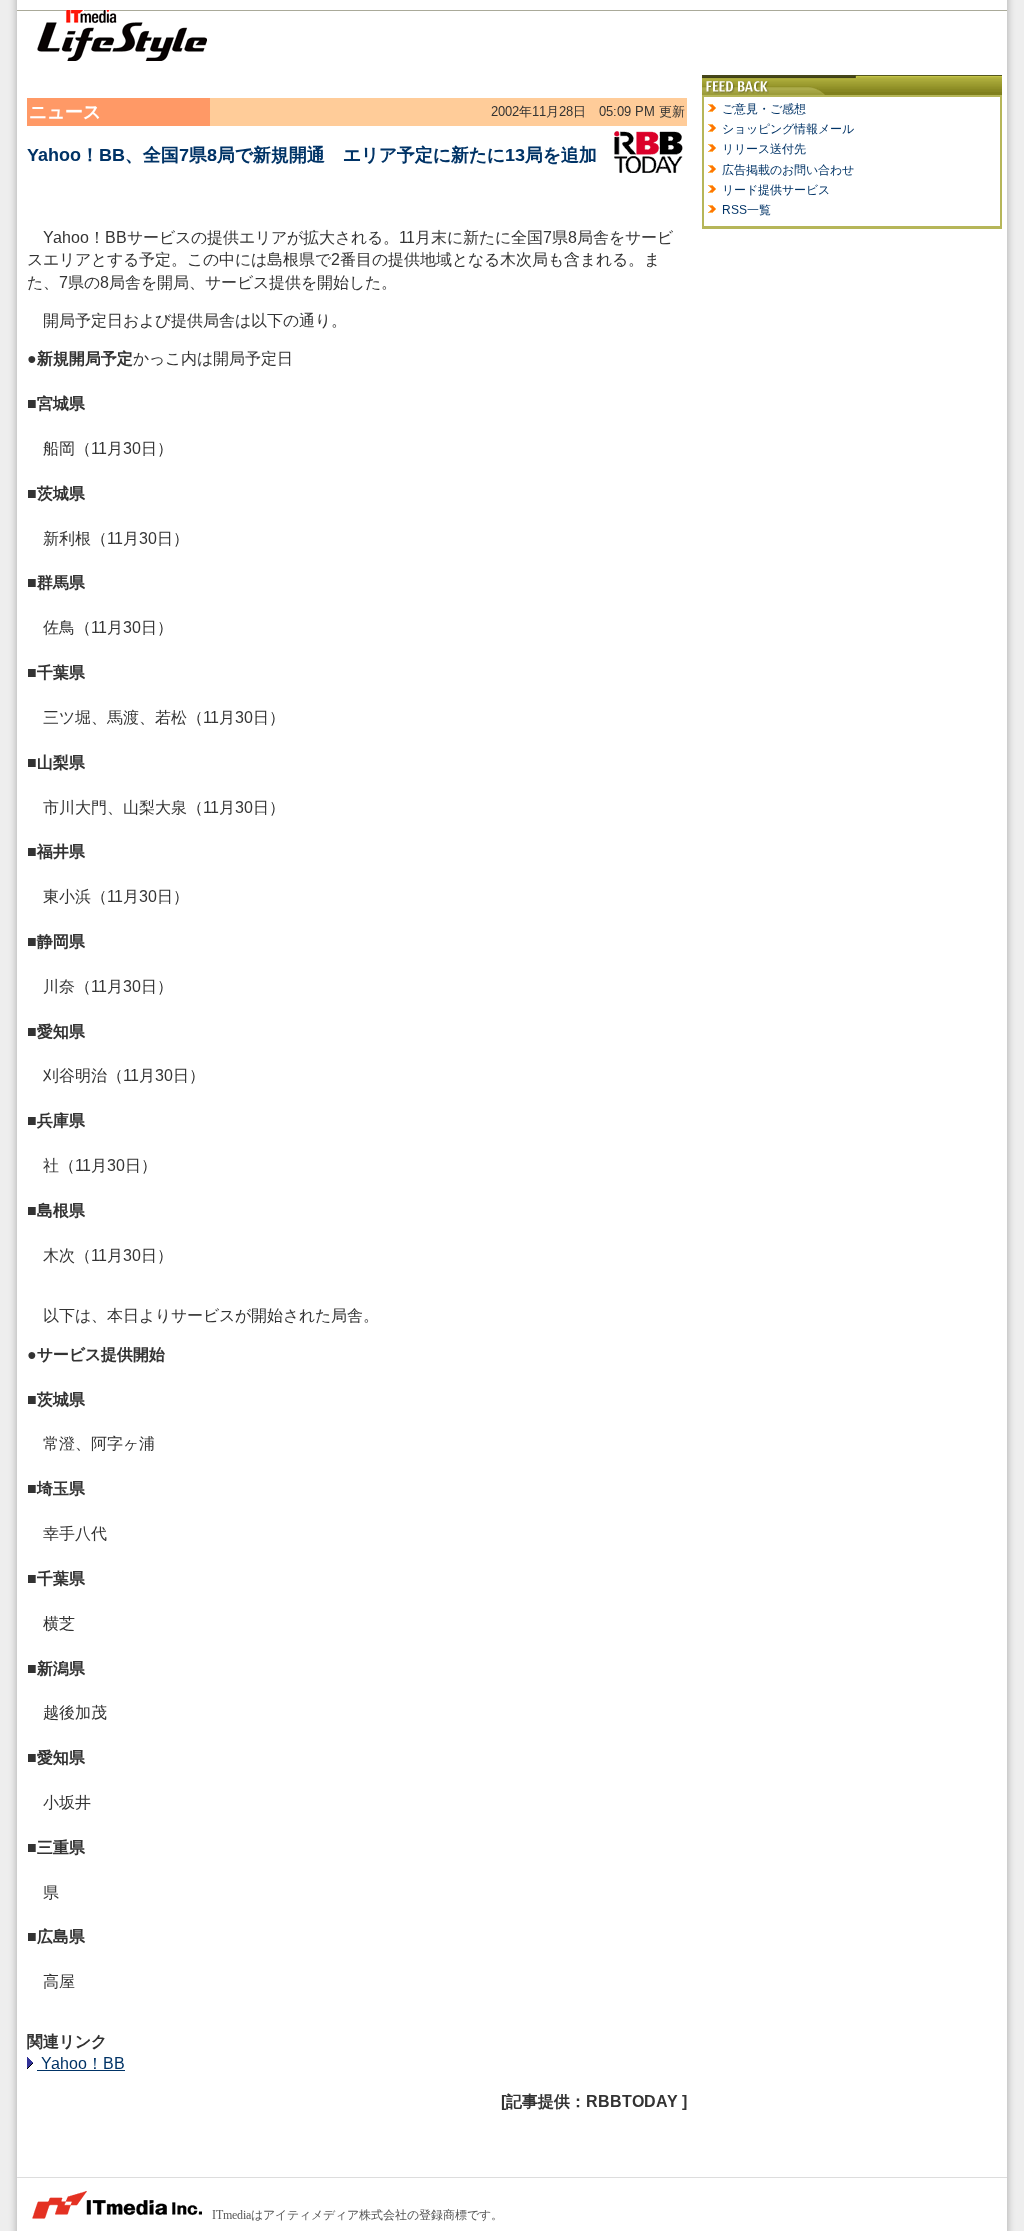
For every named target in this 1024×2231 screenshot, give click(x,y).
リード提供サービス (776, 190)
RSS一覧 (746, 210)
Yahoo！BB (81, 2063)
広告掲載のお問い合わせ (788, 170)
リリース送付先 (764, 149)
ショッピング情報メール (788, 129)
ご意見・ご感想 (764, 109)
